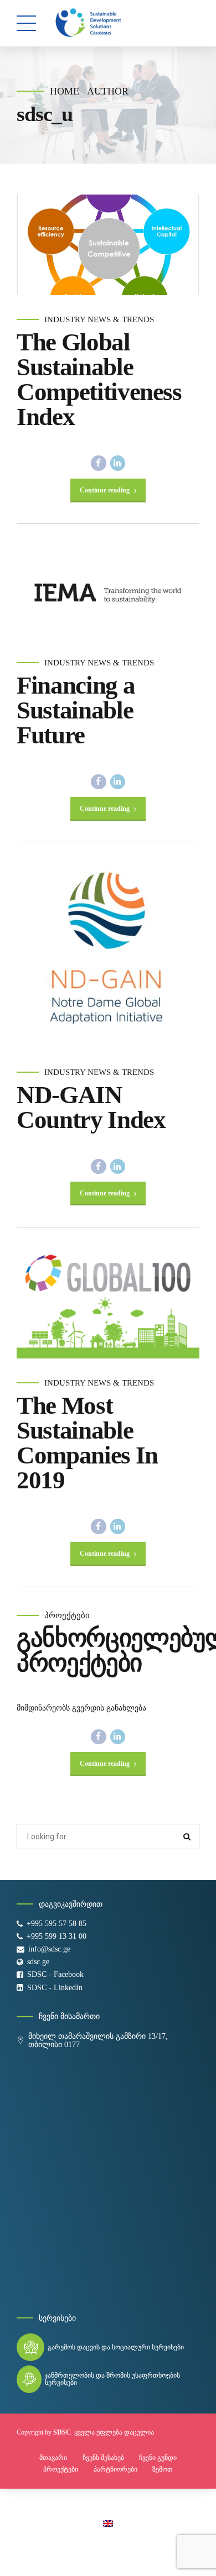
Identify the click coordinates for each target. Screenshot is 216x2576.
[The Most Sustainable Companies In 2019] (108, 1305)
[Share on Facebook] (99, 463)
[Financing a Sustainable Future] (108, 593)
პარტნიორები (115, 2469)
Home (65, 91)
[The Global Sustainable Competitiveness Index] (108, 245)
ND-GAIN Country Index (91, 1107)
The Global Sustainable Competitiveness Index (99, 379)
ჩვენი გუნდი (158, 2458)
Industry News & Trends (99, 319)
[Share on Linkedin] (118, 463)
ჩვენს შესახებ (103, 2458)
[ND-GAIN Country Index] (108, 957)
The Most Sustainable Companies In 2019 (87, 1443)
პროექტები (67, 1615)
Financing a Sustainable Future (76, 710)
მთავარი (53, 2458)
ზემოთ (163, 2469)
